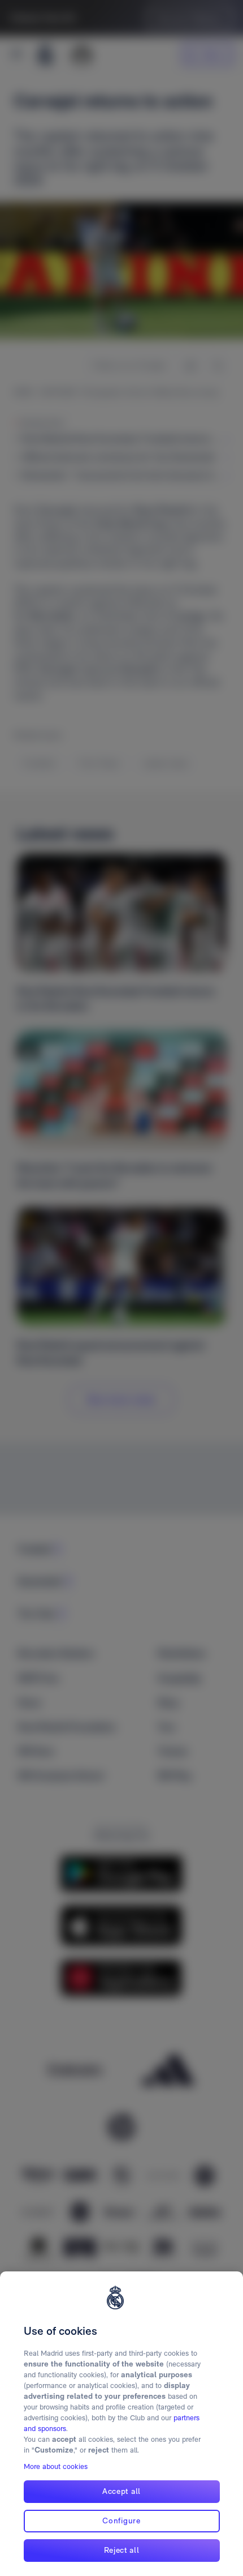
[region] (121, 2424)
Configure (121, 2521)
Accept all (121, 2491)
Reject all (122, 2550)
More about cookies (56, 2466)
